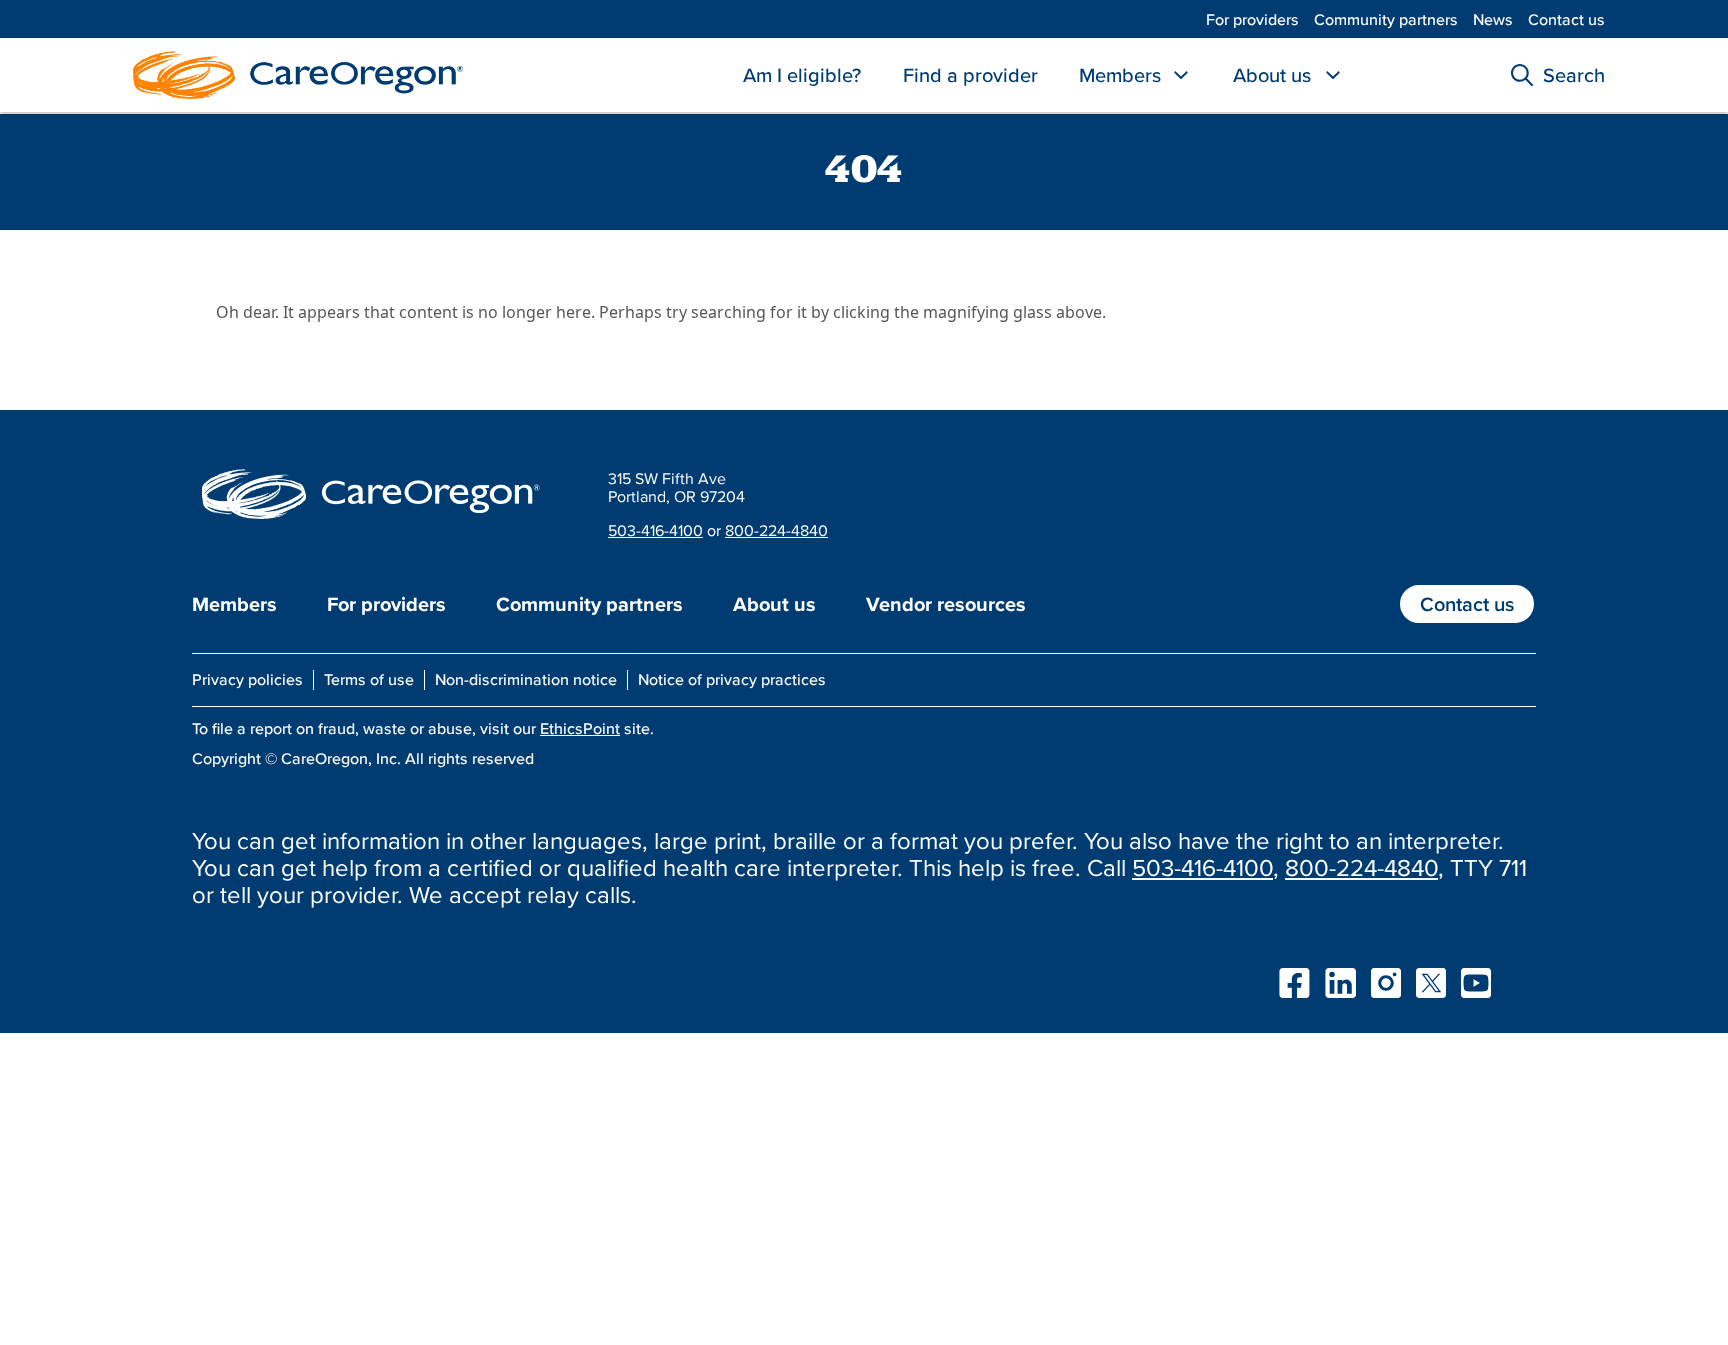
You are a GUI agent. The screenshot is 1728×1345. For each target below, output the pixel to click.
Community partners (1386, 19)
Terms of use (369, 679)
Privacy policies (247, 679)
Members (1120, 75)
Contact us (1566, 19)
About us (1272, 75)
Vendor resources (946, 604)
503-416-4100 (655, 530)
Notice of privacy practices (732, 679)
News (1493, 19)
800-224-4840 (776, 530)
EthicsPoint (580, 728)
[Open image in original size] (293, 73)
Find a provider (970, 75)
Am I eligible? (802, 75)
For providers (1252, 19)
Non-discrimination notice (526, 679)
